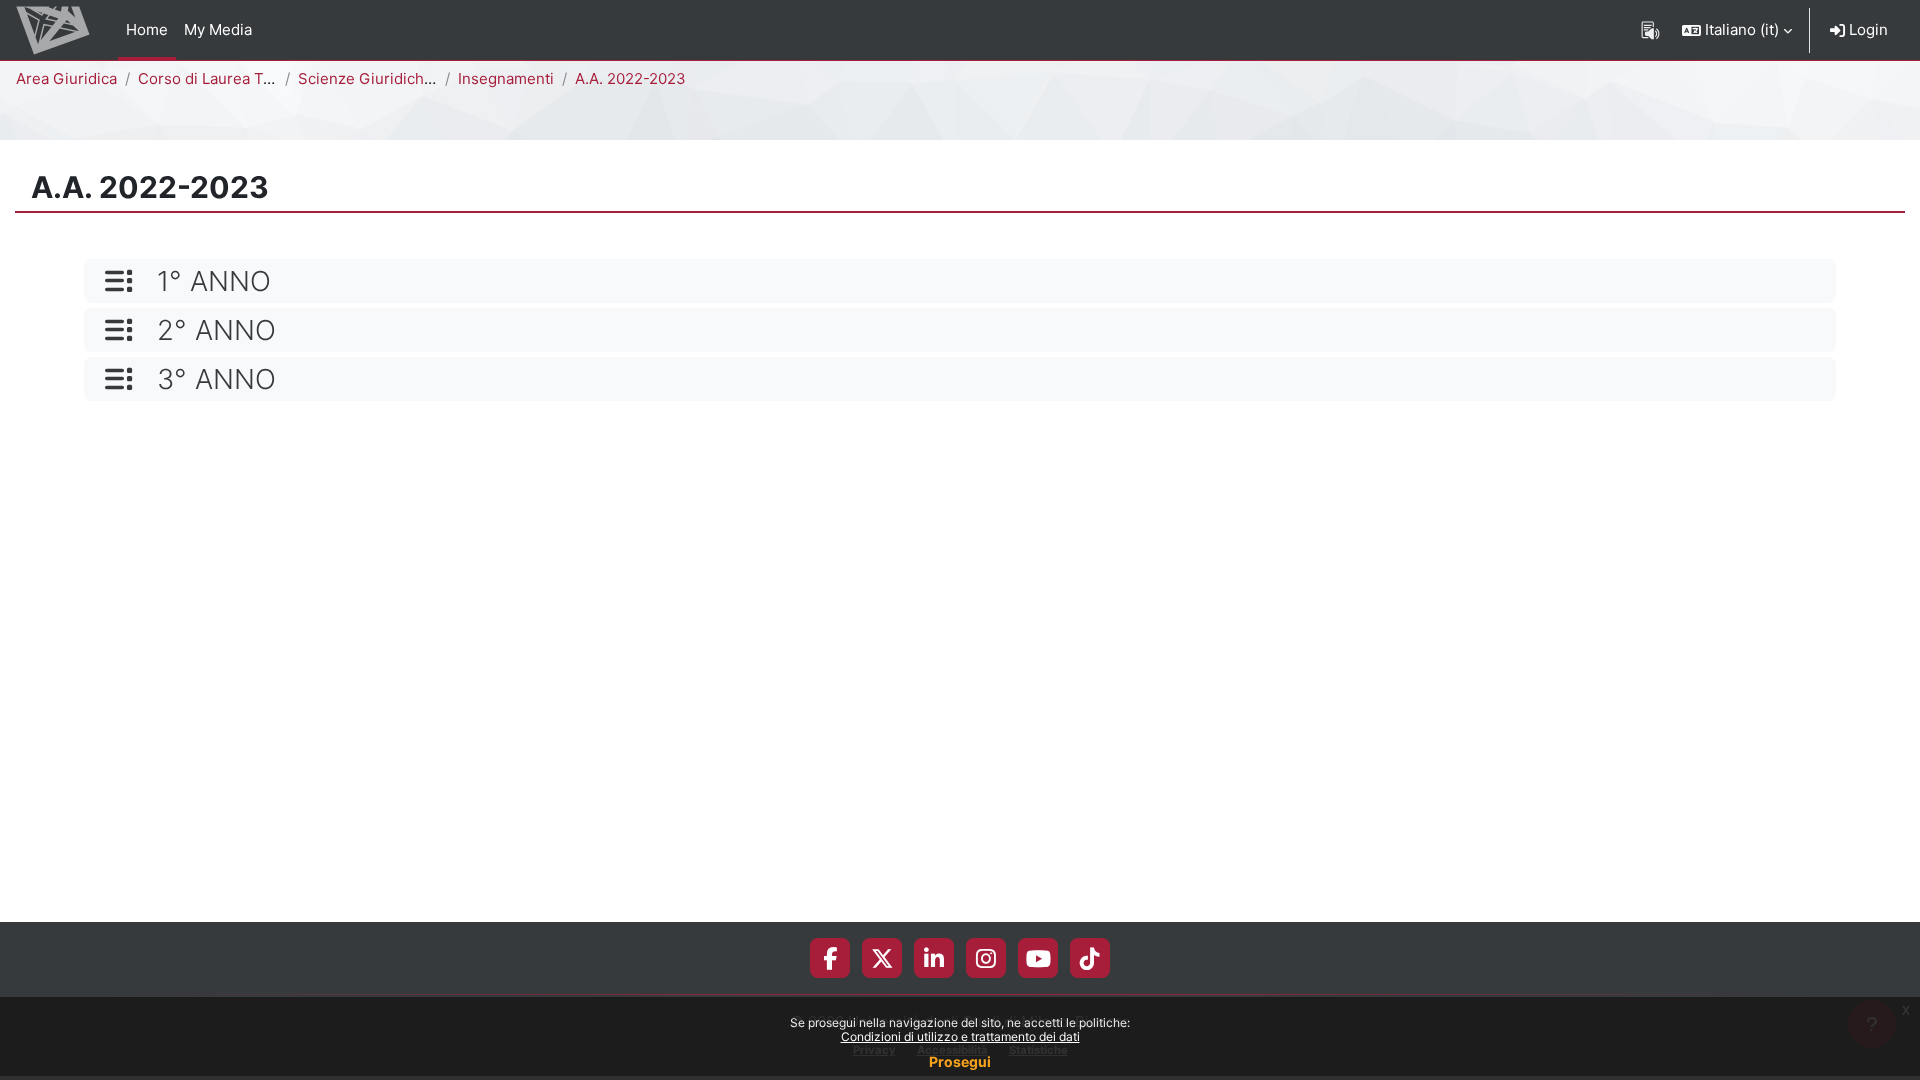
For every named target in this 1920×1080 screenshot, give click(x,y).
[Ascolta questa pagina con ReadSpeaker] (1650, 30)
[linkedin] (934, 958)
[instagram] (986, 958)
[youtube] (1038, 958)
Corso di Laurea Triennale (229, 78)
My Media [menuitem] (218, 29)
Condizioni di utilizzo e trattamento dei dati (960, 1036)
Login (1866, 29)
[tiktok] (1090, 958)
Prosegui (960, 1061)
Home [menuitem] (147, 29)
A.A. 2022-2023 (630, 78)
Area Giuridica (66, 78)
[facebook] (830, 958)
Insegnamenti (506, 78)
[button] (1737, 30)
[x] (882, 958)
